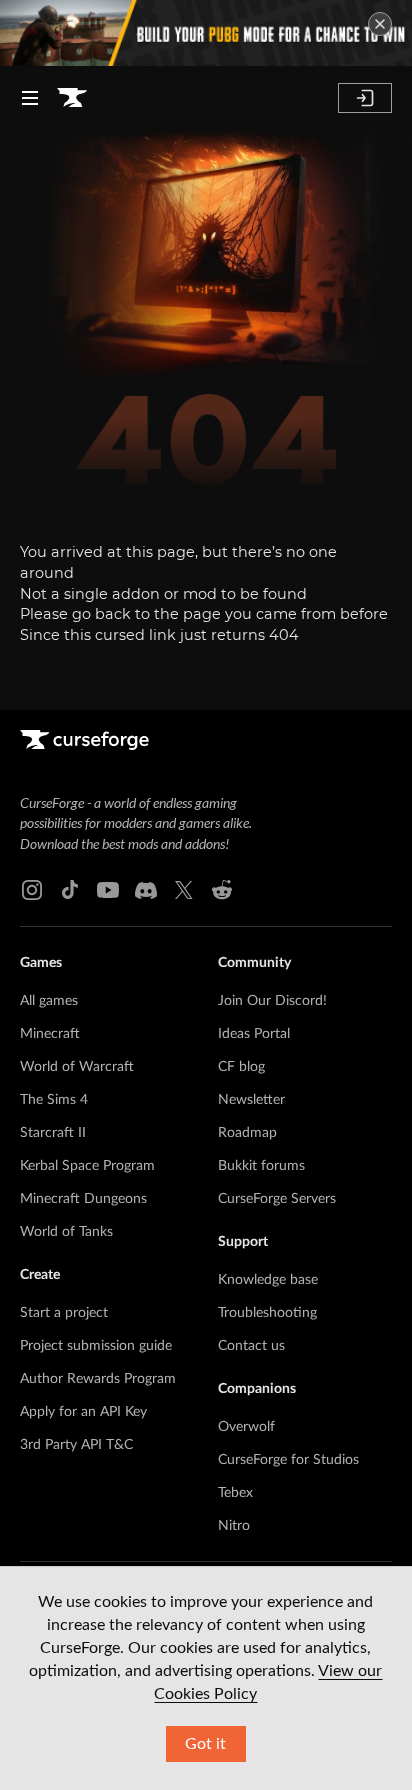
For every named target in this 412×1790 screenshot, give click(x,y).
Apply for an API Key (83, 1412)
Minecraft (50, 1034)
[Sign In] (365, 98)
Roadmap (247, 1133)
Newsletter (251, 1100)
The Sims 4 (54, 1100)
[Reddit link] (222, 890)
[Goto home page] (72, 98)
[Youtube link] (108, 890)
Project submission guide (96, 1346)
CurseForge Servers (277, 1199)
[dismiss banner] (380, 24)
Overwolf (246, 1427)
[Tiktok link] (70, 890)
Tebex (235, 1493)
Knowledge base (268, 1280)
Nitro (234, 1526)
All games (49, 1001)
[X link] (184, 890)
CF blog (241, 1067)
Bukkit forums (261, 1166)
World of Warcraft (77, 1067)
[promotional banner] (206, 33)
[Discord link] (146, 890)
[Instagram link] (32, 890)
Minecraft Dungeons (83, 1199)
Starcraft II (53, 1133)
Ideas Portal (254, 1034)
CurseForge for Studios (288, 1460)
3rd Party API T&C (76, 1445)
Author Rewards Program (98, 1379)
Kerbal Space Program (87, 1166)
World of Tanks (66, 1232)
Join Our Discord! (272, 1001)
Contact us (251, 1346)
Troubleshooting (267, 1313)
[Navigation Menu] (30, 98)
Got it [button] (205, 1744)
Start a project (64, 1313)
